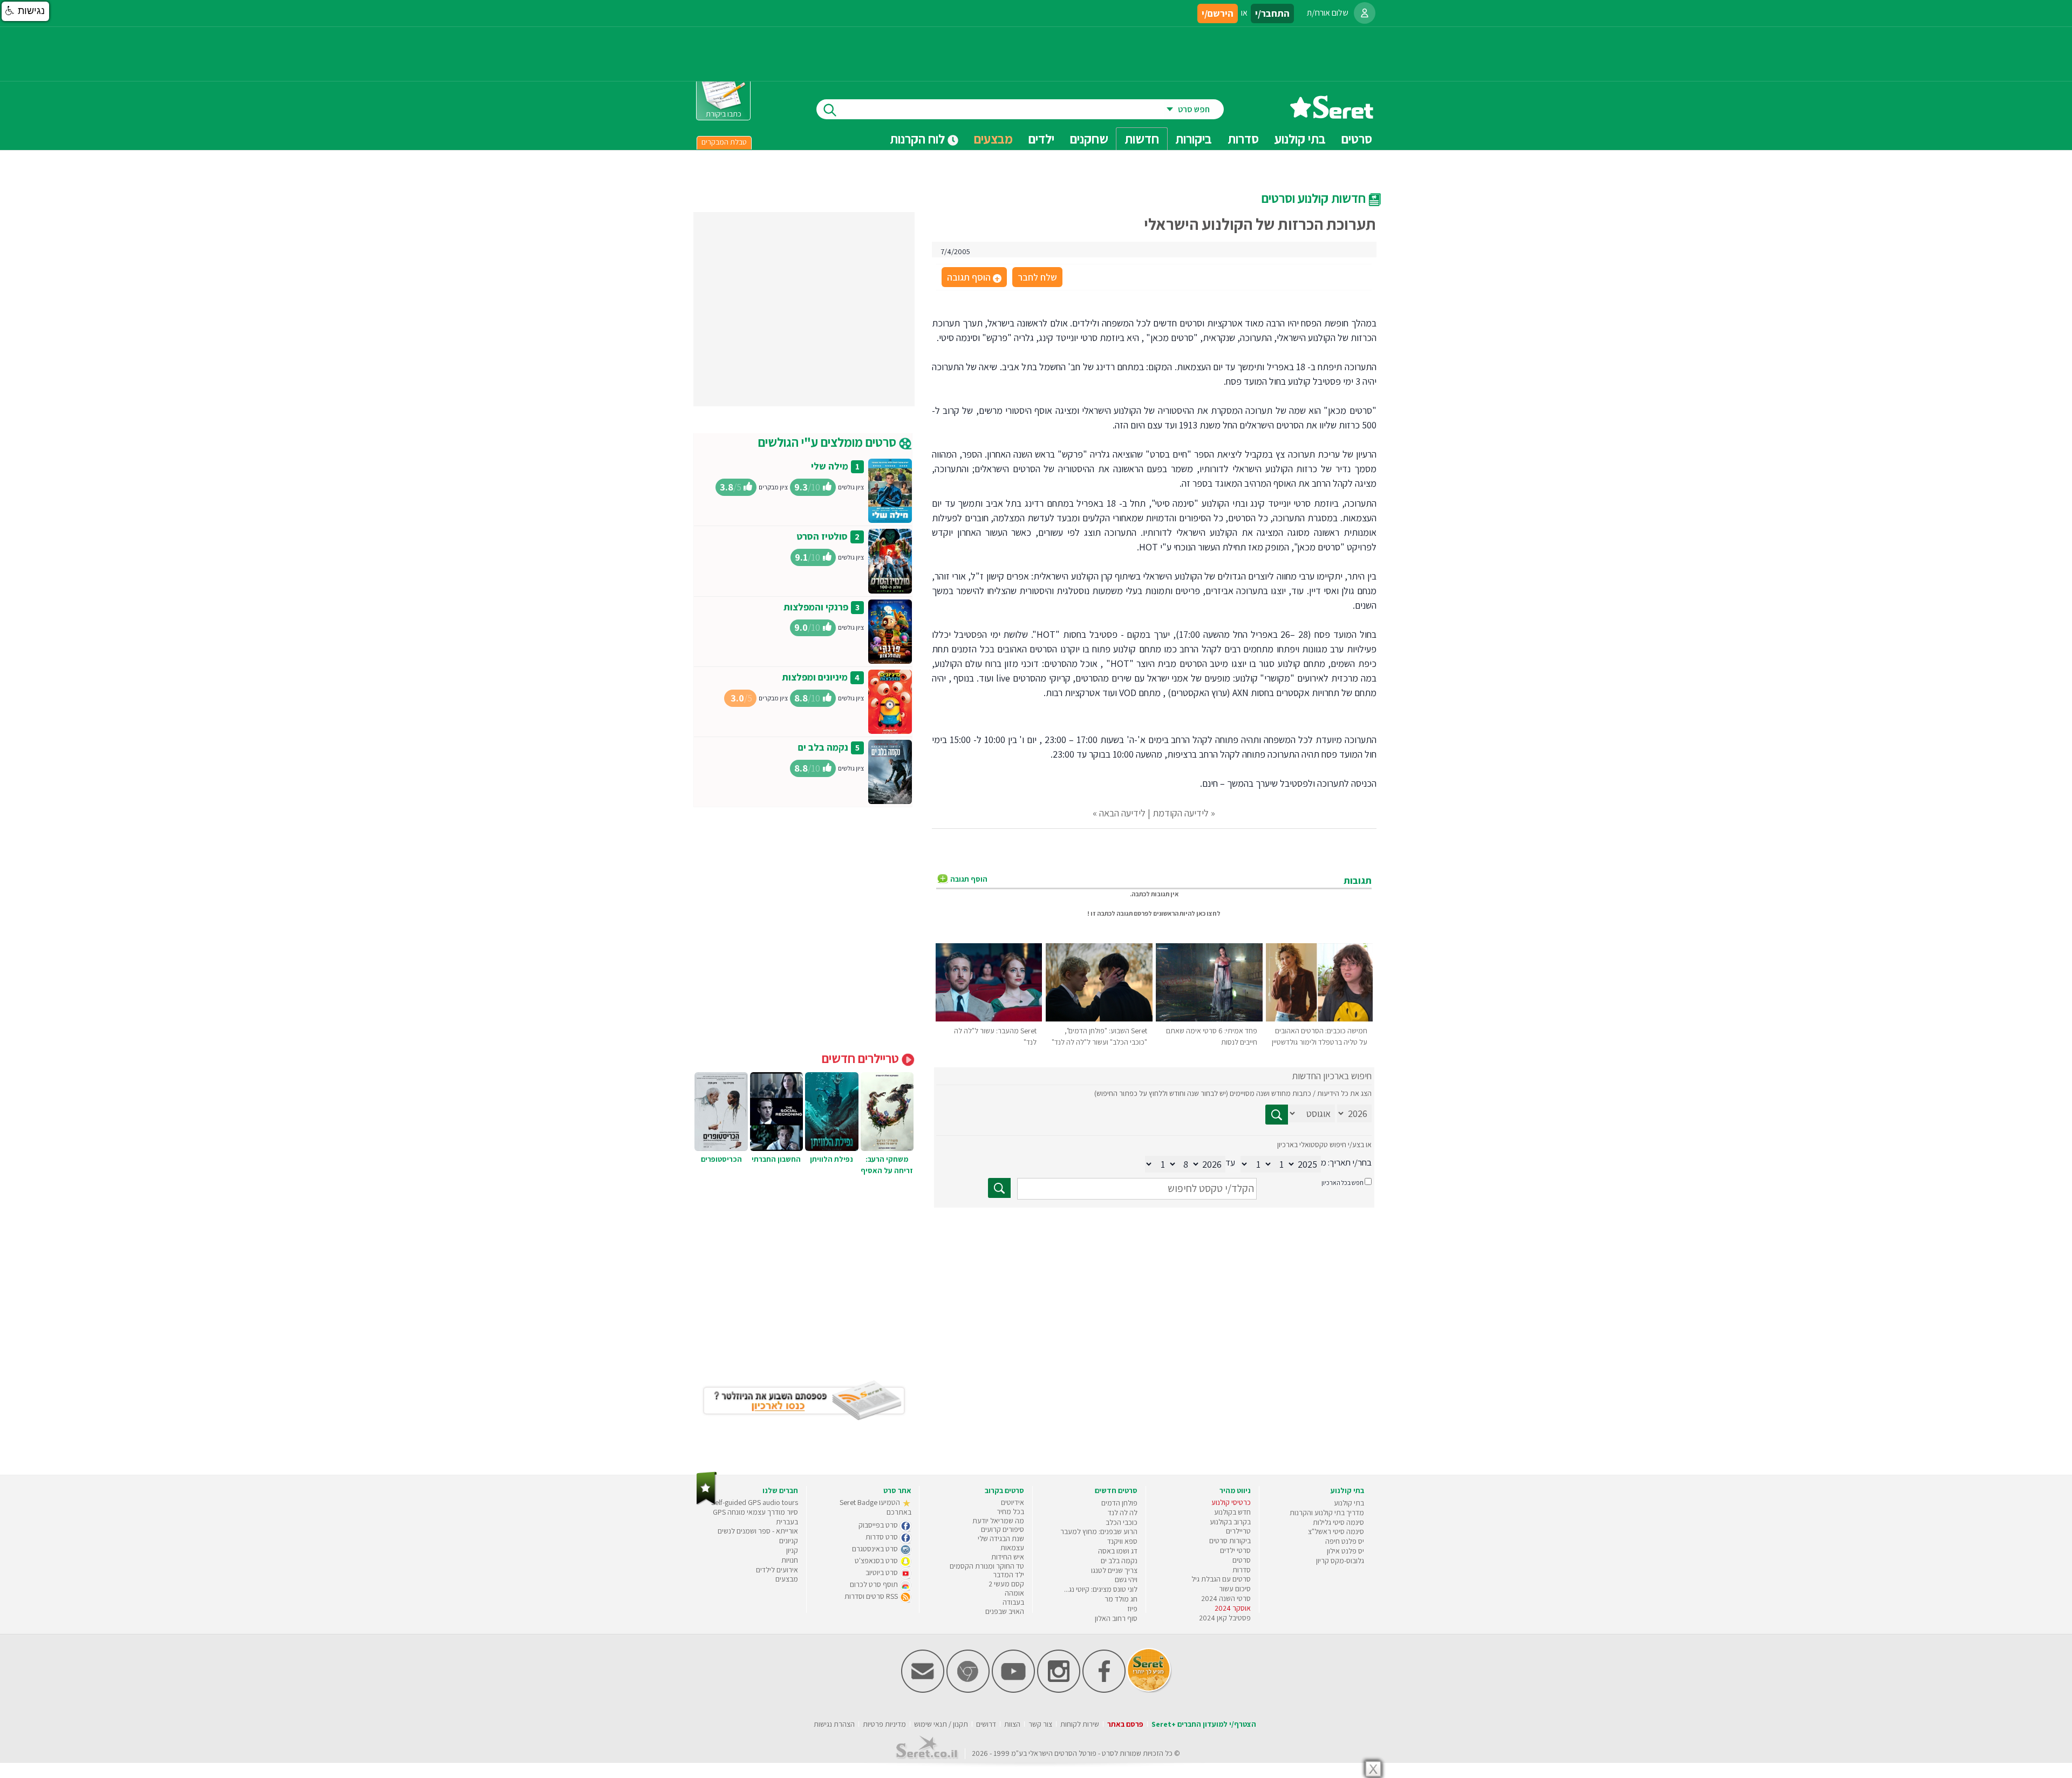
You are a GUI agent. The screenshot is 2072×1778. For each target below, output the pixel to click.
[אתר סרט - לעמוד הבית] (707, 1503)
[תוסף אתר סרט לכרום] (968, 1690)
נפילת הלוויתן (831, 1159)
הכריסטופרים (721, 1159)
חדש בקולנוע (1232, 1512)
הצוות (1012, 1724)
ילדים (1041, 139)
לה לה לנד (1123, 1513)
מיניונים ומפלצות (815, 677)
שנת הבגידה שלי (1001, 1538)
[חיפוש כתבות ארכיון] (1277, 1115)
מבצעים (993, 139)
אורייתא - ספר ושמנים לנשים (758, 1531)
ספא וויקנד (1122, 1541)
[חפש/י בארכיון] (999, 1188)
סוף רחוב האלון (1116, 1618)
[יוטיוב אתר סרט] (1013, 1690)
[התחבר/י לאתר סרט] (1365, 13)
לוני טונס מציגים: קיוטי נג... (1101, 1589)
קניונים (789, 1541)
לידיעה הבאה (1122, 813)
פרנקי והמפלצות (816, 607)
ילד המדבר (1008, 1575)
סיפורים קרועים (1003, 1529)
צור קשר (1040, 1724)
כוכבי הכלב (1122, 1522)
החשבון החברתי (776, 1159)
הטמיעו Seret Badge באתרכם (875, 1507)
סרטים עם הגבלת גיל (1221, 1579)
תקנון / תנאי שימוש (941, 1724)
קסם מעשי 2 (1006, 1584)
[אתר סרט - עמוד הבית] (1332, 115)
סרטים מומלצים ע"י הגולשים (829, 442)
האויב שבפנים (1005, 1611)
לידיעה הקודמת (1181, 813)
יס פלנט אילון (1345, 1551)
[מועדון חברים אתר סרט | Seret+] (923, 1690)
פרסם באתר (1125, 1724)
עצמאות (1012, 1548)
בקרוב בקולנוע (1230, 1522)
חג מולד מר (1121, 1599)
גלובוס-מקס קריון (1340, 1561)
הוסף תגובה (973, 278)
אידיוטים (1013, 1502)
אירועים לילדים (777, 1570)
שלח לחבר (1037, 277)
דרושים (986, 1724)
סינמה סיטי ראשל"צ (1336, 1531)
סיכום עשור (1235, 1589)
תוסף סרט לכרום (875, 1584)
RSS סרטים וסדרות (872, 1596)
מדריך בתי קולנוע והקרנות (1327, 1513)
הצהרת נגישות (834, 1724)
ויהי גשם (1126, 1579)
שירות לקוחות (1080, 1724)
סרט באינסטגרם (876, 1549)
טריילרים (1238, 1531)
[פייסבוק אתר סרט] (1104, 1690)
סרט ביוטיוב (882, 1572)
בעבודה (1013, 1602)
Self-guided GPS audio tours (755, 1502)
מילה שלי (830, 466)
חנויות (790, 1560)
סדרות (1242, 1570)
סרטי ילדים (1235, 1550)
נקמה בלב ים (823, 747)
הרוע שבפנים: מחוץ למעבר (1099, 1531)
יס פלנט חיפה (1345, 1541)
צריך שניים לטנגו (1114, 1570)
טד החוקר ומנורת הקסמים (987, 1566)
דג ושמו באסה (1118, 1551)
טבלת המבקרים (724, 142)
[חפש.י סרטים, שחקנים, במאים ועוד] (828, 109)
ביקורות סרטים (1230, 1541)
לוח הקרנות (919, 139)
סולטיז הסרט (822, 536)
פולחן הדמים (1119, 1503)
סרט (1108, 1753)
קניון (792, 1550)
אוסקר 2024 (1233, 1608)
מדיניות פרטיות (884, 1724)
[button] (25, 11)
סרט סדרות (882, 1537)
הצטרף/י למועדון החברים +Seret (1204, 1724)
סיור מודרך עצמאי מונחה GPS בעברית (755, 1517)
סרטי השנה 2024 (1226, 1598)
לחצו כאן (1208, 913)
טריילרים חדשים (862, 1058)
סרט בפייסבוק (879, 1525)
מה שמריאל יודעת (998, 1521)
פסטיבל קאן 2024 (1225, 1618)
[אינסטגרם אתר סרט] (1059, 1690)
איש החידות (1008, 1557)
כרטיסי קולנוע (1231, 1502)
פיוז (1132, 1609)
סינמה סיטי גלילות (1338, 1522)
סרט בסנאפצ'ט (877, 1561)
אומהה (1014, 1593)
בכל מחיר (1010, 1511)
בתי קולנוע (1349, 1503)
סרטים (1242, 1560)
